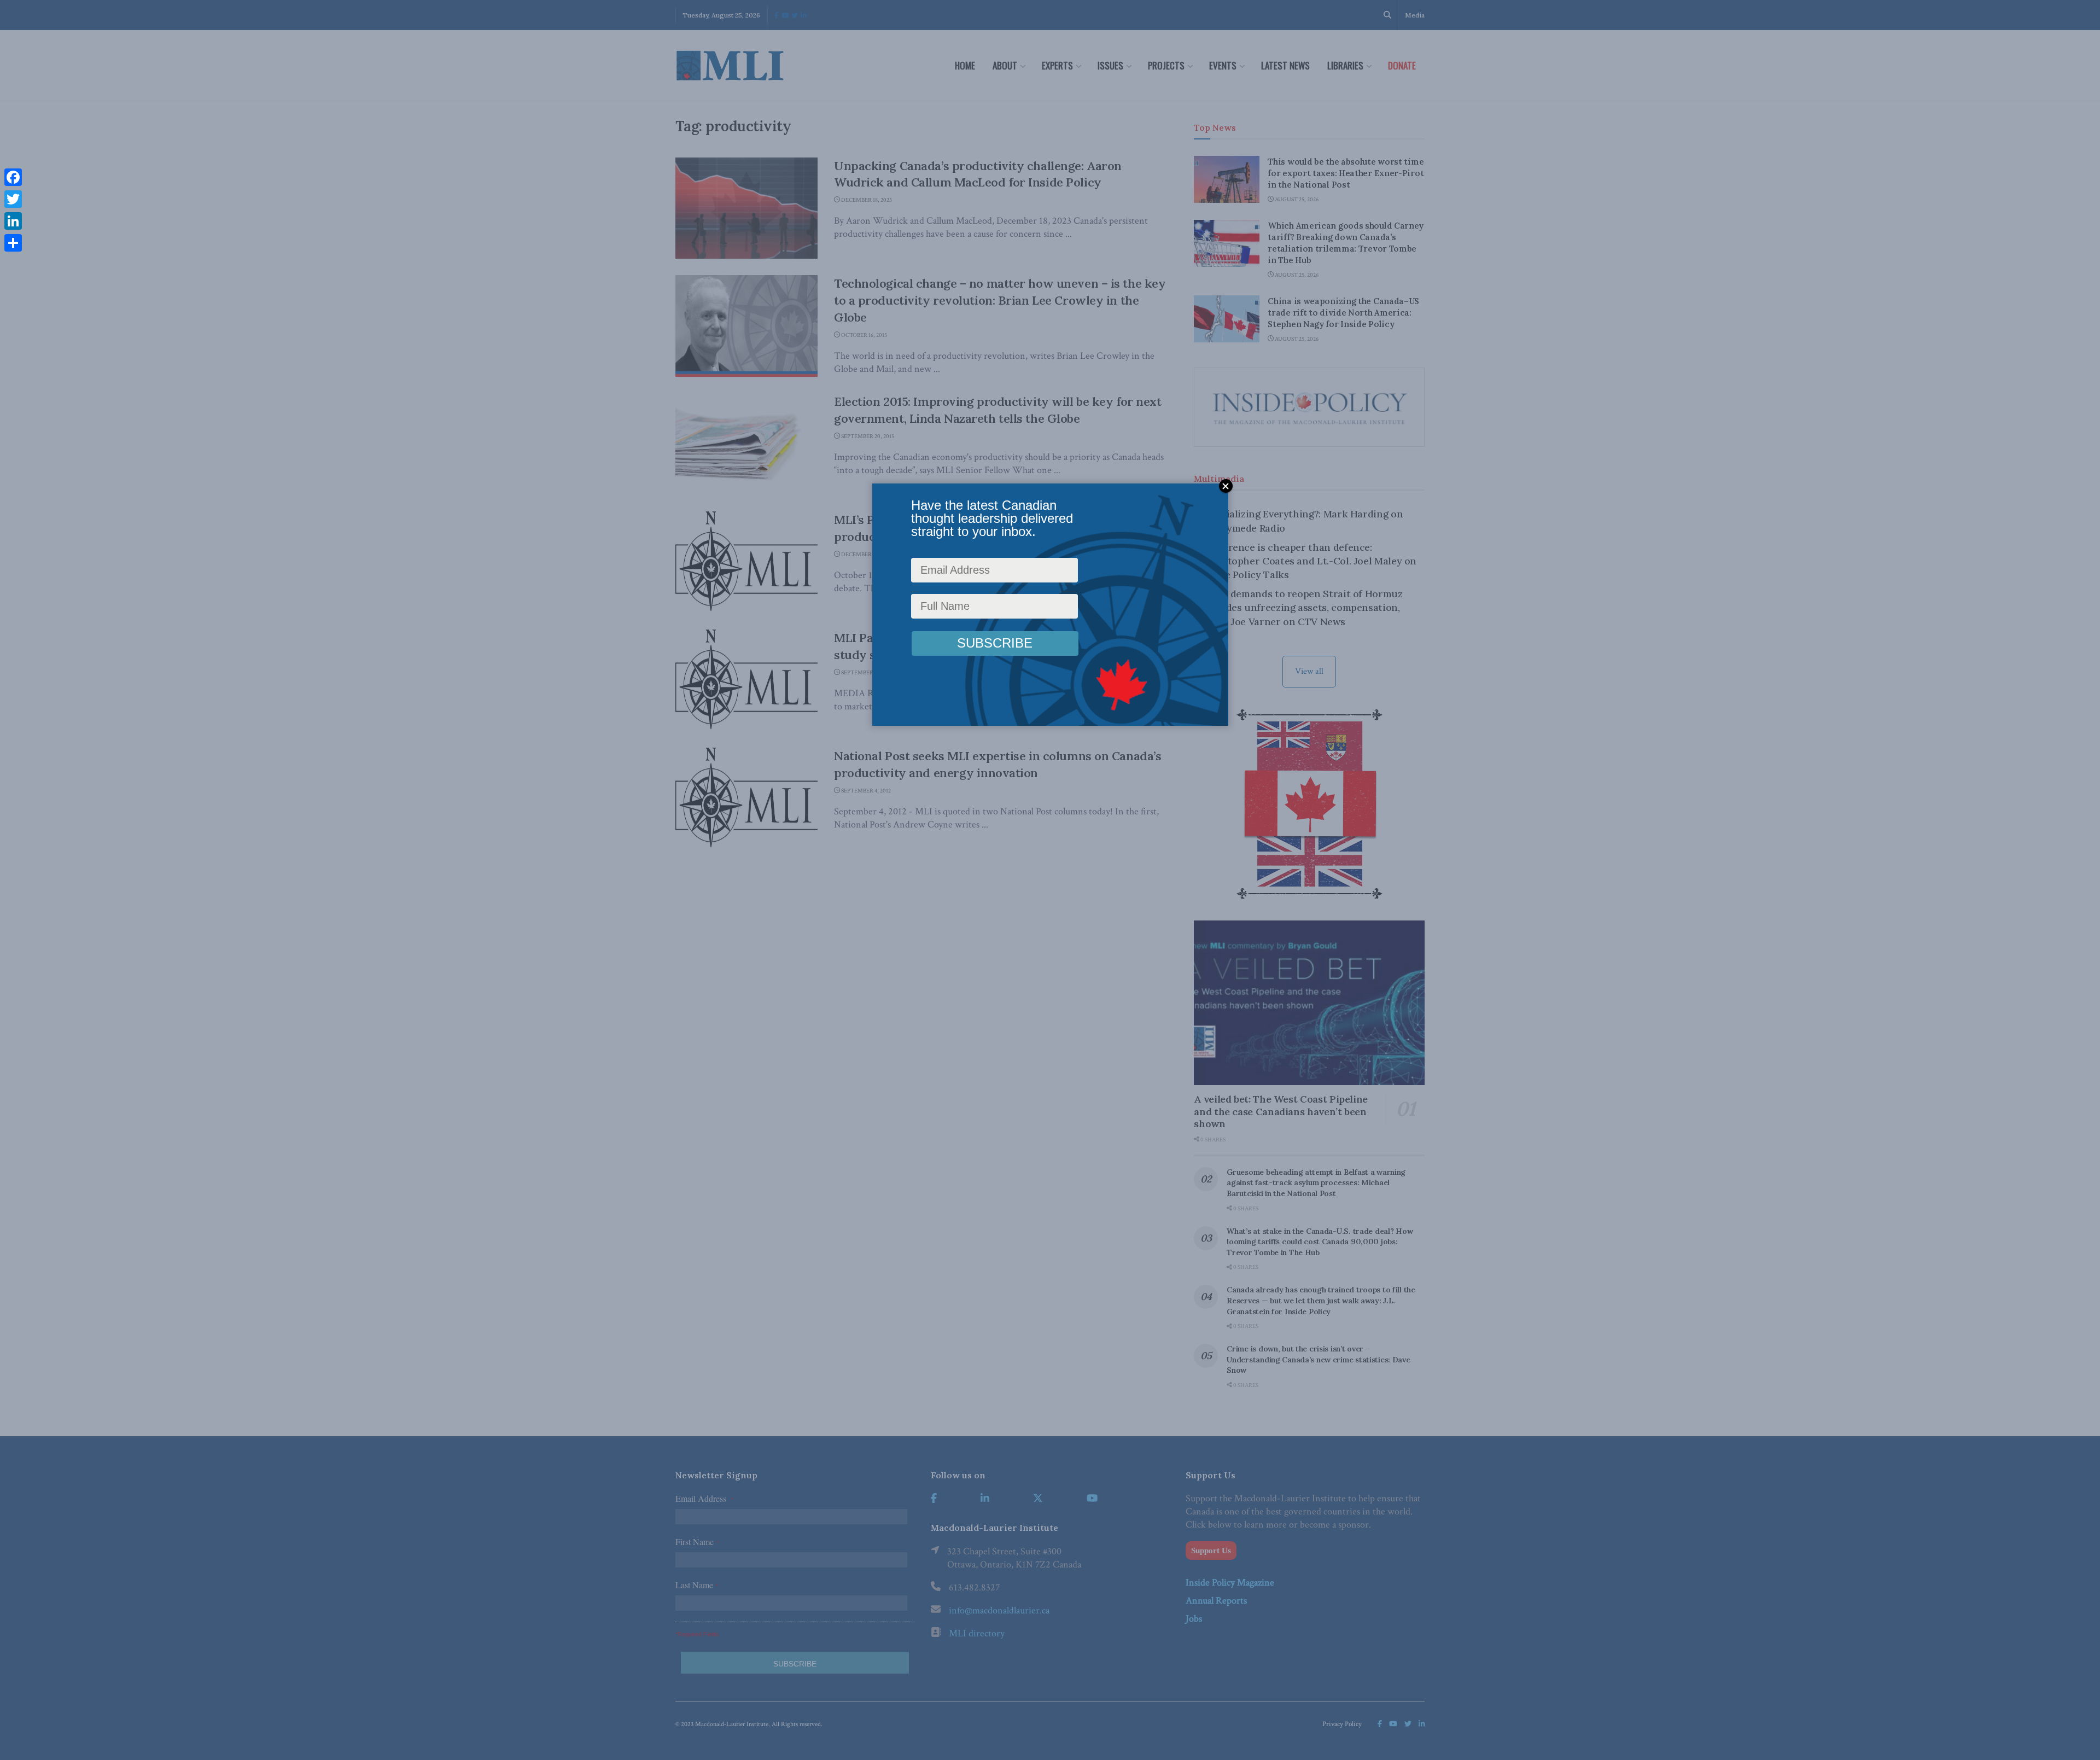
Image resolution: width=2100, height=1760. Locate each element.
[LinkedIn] (13, 221)
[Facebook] (13, 177)
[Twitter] (13, 199)
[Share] (13, 243)
